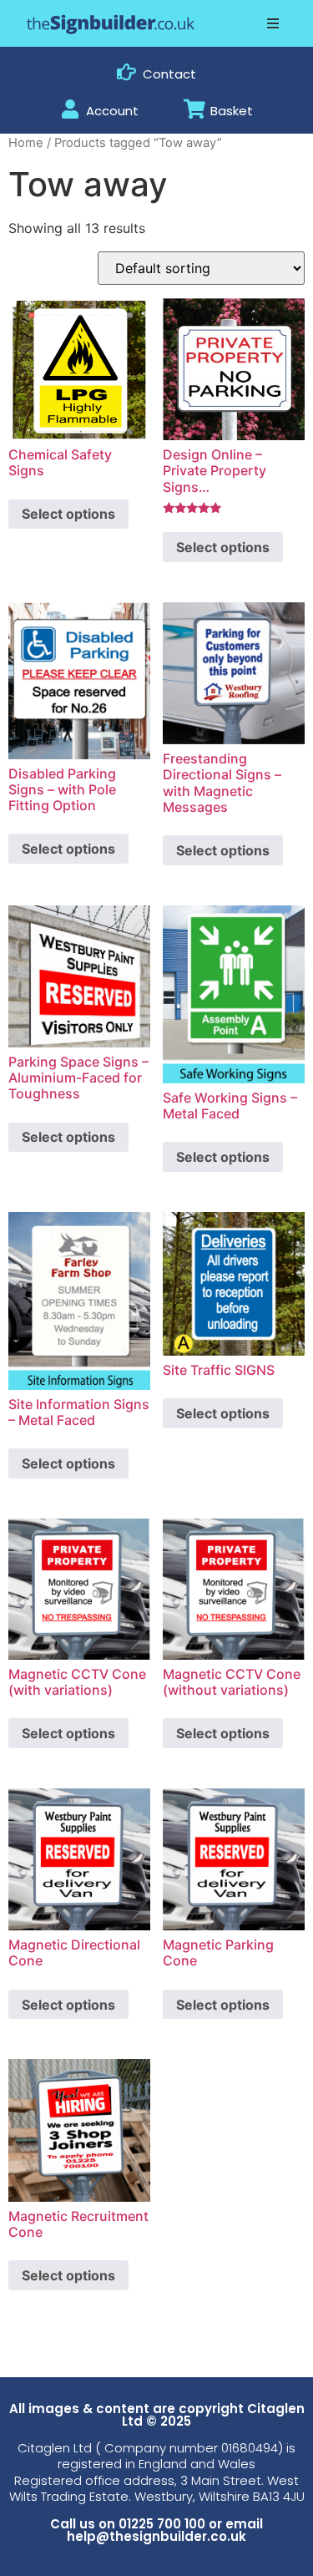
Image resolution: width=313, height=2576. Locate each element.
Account (112, 111)
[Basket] (194, 109)
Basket (232, 111)
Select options (68, 514)
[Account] (70, 109)
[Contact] (126, 72)
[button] (273, 23)
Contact (169, 74)
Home (26, 143)
